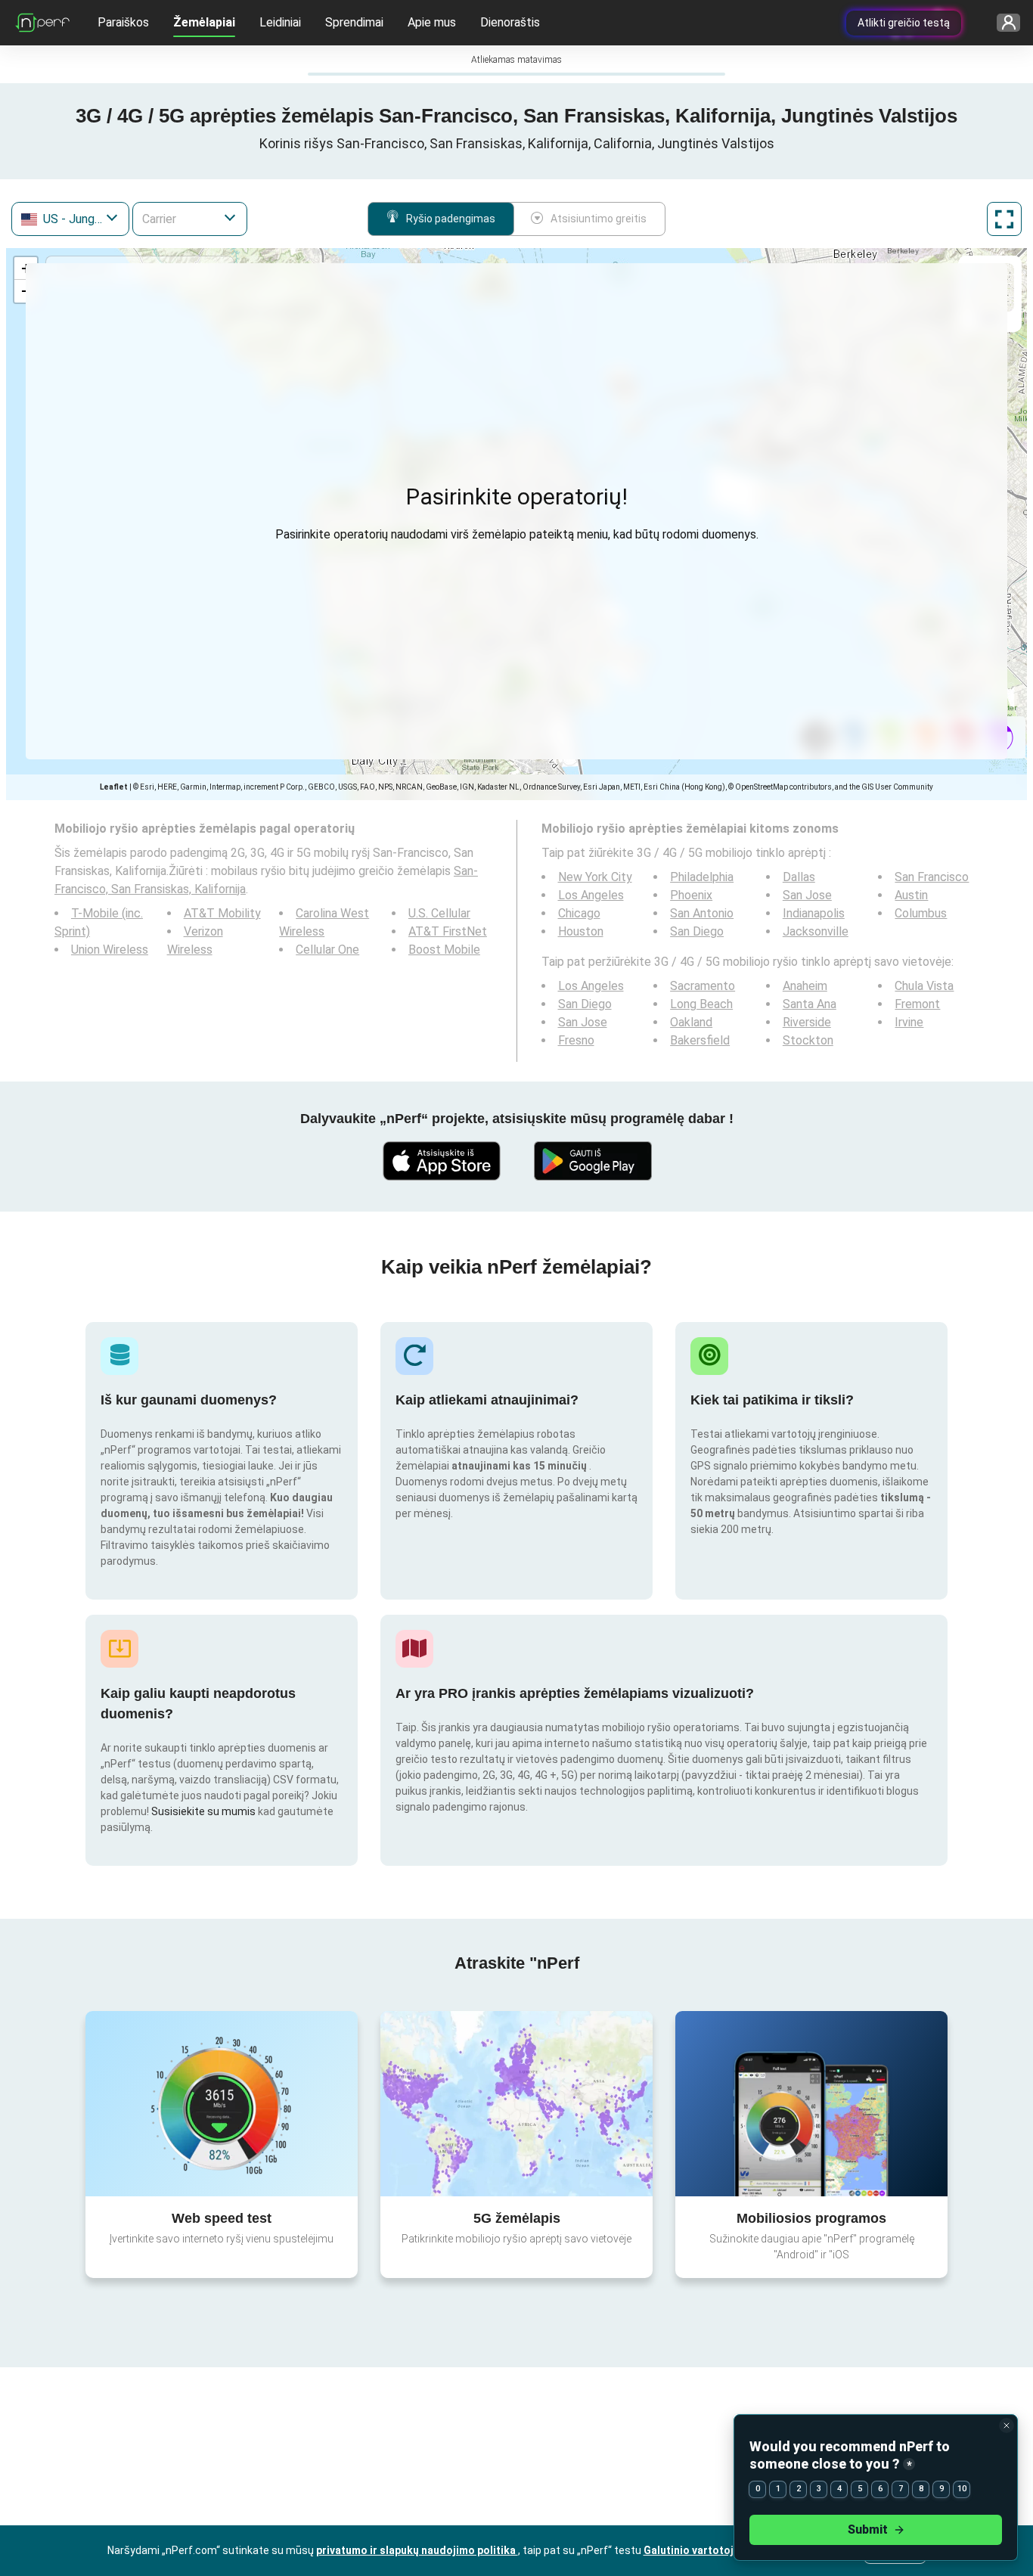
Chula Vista (924, 986)
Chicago (579, 913)
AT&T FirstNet (448, 931)
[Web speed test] (222, 2103)
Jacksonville (816, 931)
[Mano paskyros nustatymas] (1003, 23)
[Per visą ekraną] (1004, 219)
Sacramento (703, 986)
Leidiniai (280, 22)
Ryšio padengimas (451, 219)
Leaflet (114, 787)
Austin (911, 895)
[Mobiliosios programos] (811, 2103)
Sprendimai (354, 22)
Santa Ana (810, 1004)
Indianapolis (814, 913)
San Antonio (702, 913)
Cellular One (327, 950)
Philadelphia (702, 877)
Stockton (808, 1040)
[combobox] (70, 219)
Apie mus (432, 22)
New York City (595, 877)
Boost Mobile (444, 950)
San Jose (807, 895)
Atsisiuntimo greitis (599, 219)
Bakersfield (700, 1040)
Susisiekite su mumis (203, 1811)
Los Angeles (591, 895)
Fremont (917, 1004)
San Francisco (932, 877)
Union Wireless (110, 950)
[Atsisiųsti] (441, 1161)
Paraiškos (123, 22)
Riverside (807, 1022)
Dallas (799, 877)
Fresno (576, 1040)
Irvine (909, 1022)
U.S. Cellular (439, 913)
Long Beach (701, 1004)
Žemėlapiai (204, 22)
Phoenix (691, 895)
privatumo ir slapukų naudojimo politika (417, 2550)
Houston (581, 931)
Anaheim (805, 986)
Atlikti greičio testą (904, 23)
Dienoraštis (510, 22)
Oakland (691, 1022)
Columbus (921, 913)
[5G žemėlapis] (516, 2104)
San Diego (697, 931)
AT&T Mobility (222, 913)
